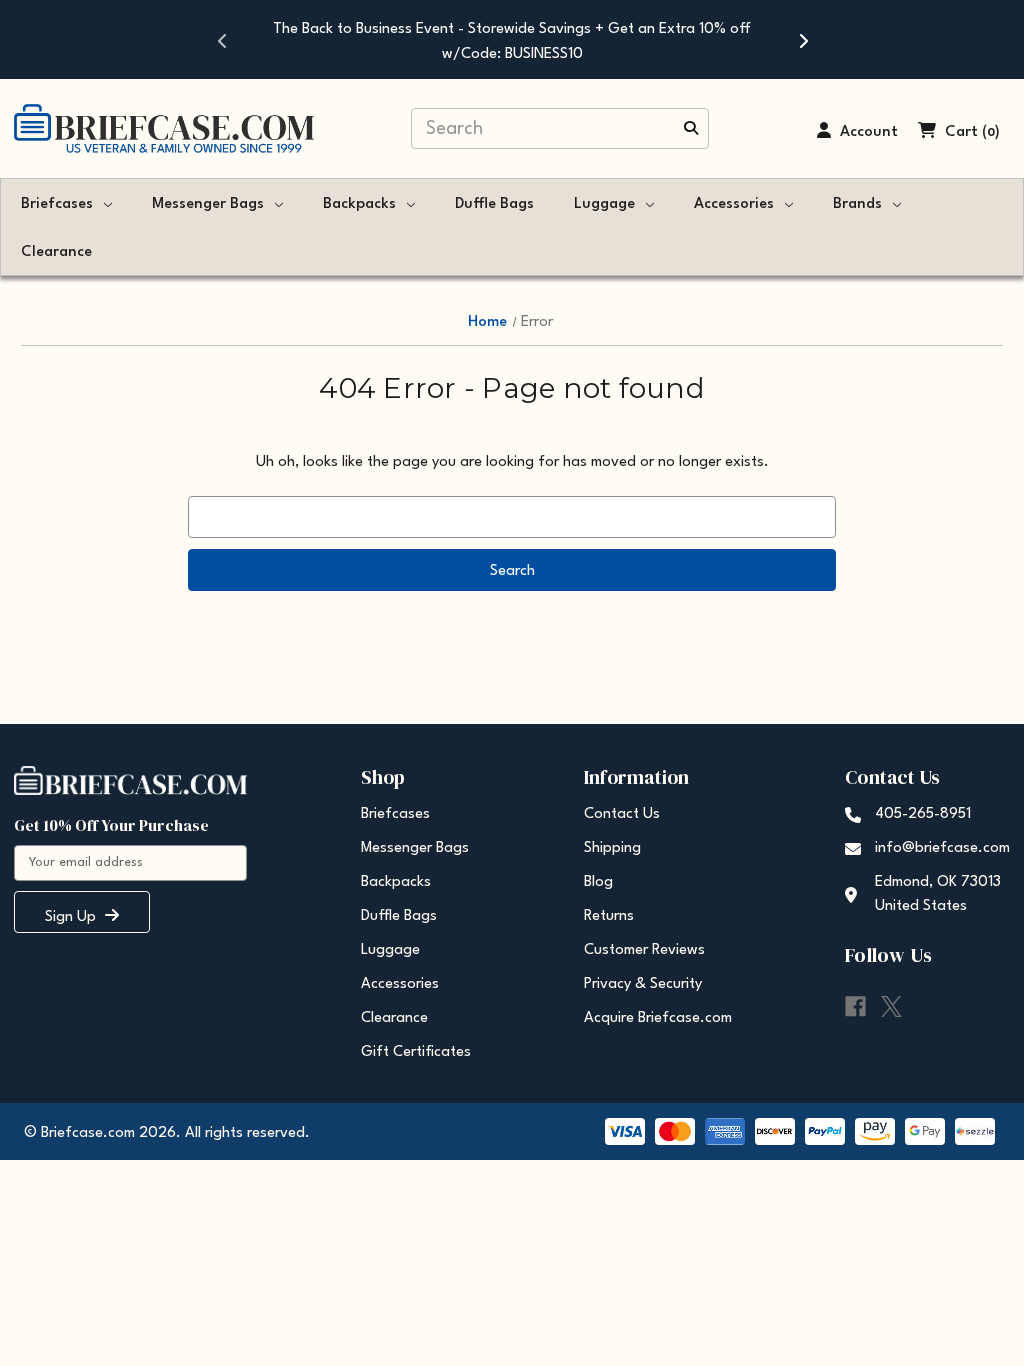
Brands (857, 204)
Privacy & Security (643, 984)
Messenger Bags (208, 204)
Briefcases (57, 204)
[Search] (691, 129)
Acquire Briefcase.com (658, 1018)
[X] (891, 1006)
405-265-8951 (923, 814)
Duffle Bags (494, 204)
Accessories (734, 204)
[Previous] (222, 40)
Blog (598, 882)
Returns (609, 916)
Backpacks (359, 204)
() (991, 132)
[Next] (802, 40)
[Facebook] (855, 1006)
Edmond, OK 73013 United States (938, 894)
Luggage (604, 204)
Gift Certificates (416, 1052)
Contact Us (622, 814)
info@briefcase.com (942, 848)
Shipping (612, 848)
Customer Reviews (644, 950)
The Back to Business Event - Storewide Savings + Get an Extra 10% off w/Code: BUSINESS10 (512, 42)
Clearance (56, 252)
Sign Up (72, 917)
